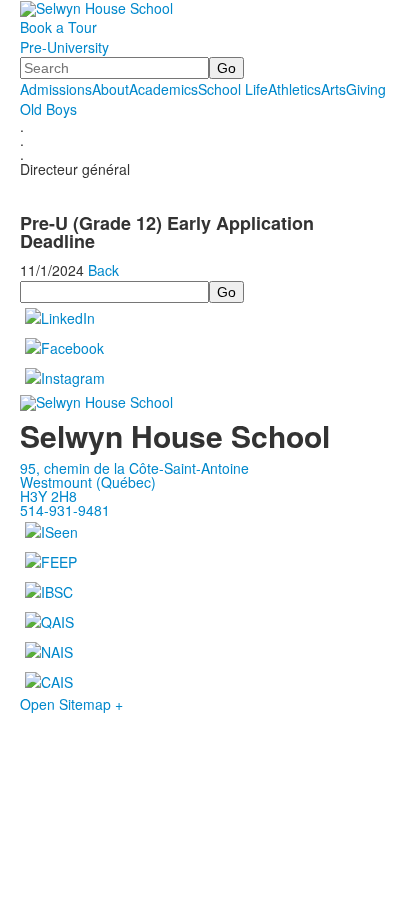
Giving (366, 89)
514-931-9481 (65, 510)
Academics (163, 89)
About (110, 89)
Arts (333, 89)
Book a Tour (58, 27)
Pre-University (64, 47)
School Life (233, 89)
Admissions (56, 89)
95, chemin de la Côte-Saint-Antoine (134, 468)
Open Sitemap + (71, 704)
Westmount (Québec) (88, 482)
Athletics (294, 89)
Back (103, 270)
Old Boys (48, 109)
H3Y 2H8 (48, 496)
